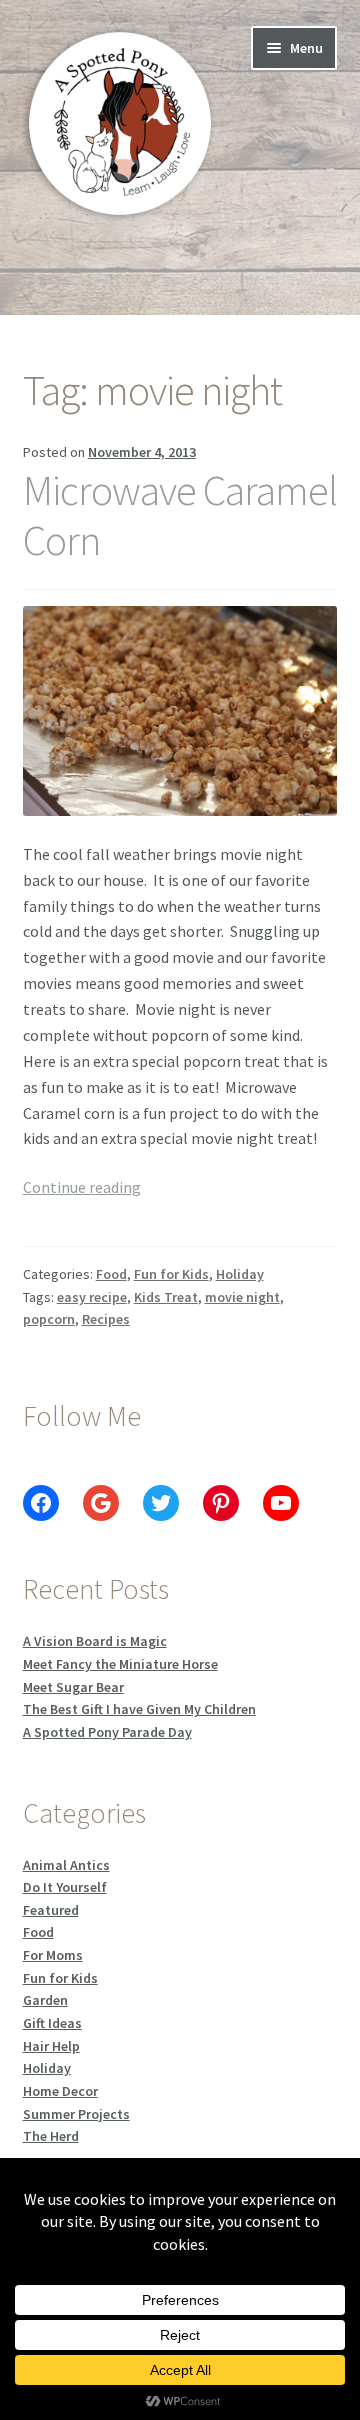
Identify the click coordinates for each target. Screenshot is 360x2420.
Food (111, 1274)
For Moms (53, 1955)
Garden (45, 2000)
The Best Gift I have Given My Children (139, 1709)
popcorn (49, 1319)
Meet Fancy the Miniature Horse (120, 1664)
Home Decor (60, 2091)
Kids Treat (166, 1297)
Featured (51, 1910)
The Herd (51, 2136)
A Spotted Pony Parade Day (107, 1732)
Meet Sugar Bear (73, 1687)
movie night (242, 1297)
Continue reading (82, 1187)
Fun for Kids (171, 1274)
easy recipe (92, 1297)
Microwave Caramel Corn (180, 515)
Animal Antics (66, 1865)
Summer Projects (76, 2114)
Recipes (106, 1319)
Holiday (240, 1274)
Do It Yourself (65, 1887)
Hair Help (51, 2046)
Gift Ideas (52, 2023)
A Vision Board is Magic (95, 1641)
